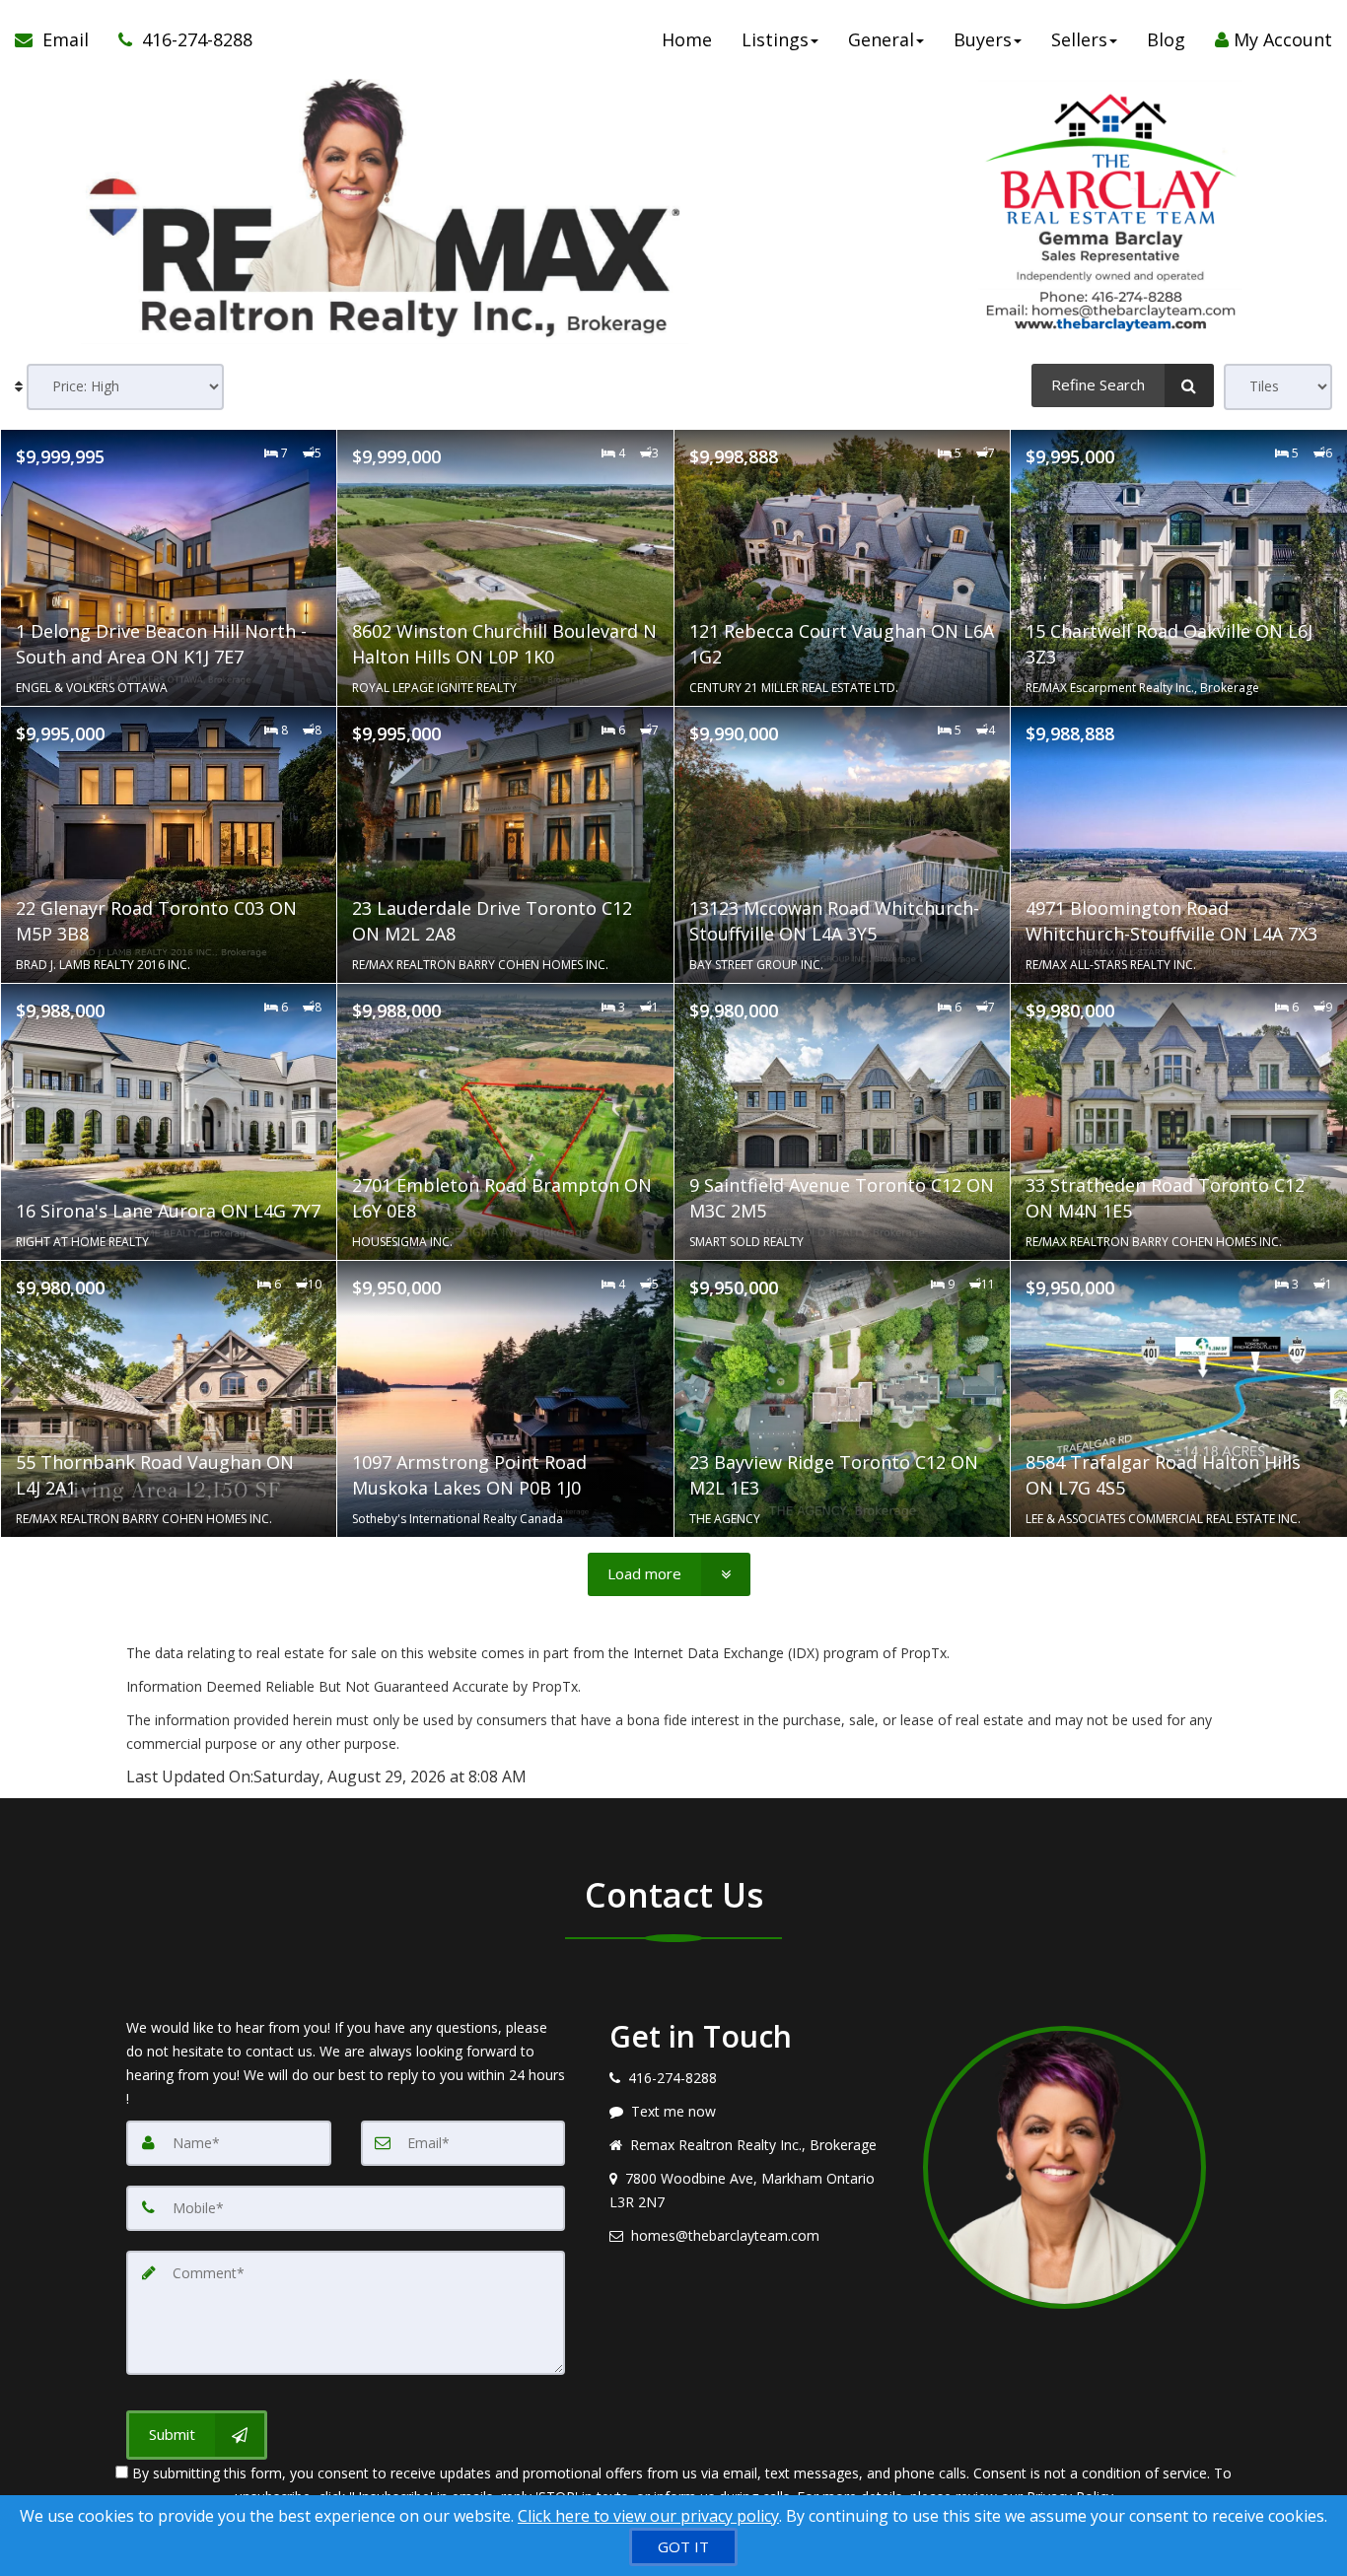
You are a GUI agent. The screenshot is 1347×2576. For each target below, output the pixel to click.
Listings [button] (775, 39)
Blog (1166, 39)
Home (687, 39)
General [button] (881, 39)
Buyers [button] (983, 39)
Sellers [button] (1079, 39)
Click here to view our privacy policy (648, 2516)
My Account (1280, 39)
